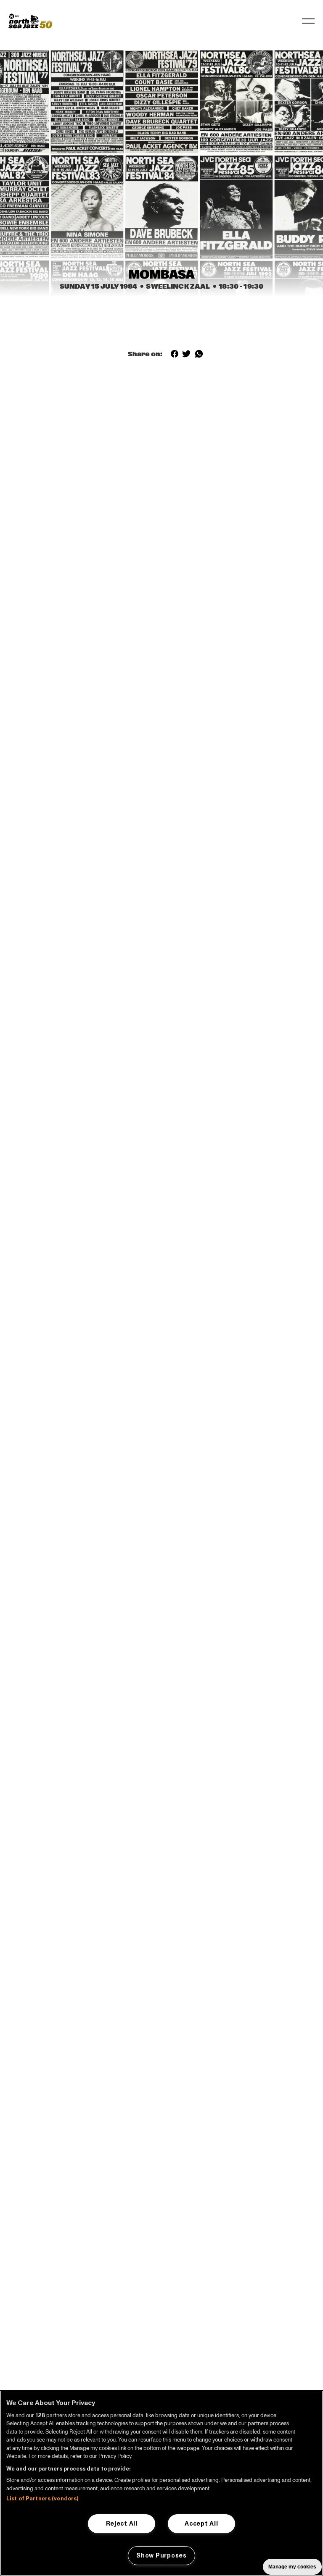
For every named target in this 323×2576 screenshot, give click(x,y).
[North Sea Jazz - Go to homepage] (30, 21)
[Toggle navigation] (308, 21)
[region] (161, 2483)
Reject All (122, 2523)
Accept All (201, 2523)
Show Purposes (161, 2555)
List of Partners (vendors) (42, 2499)
